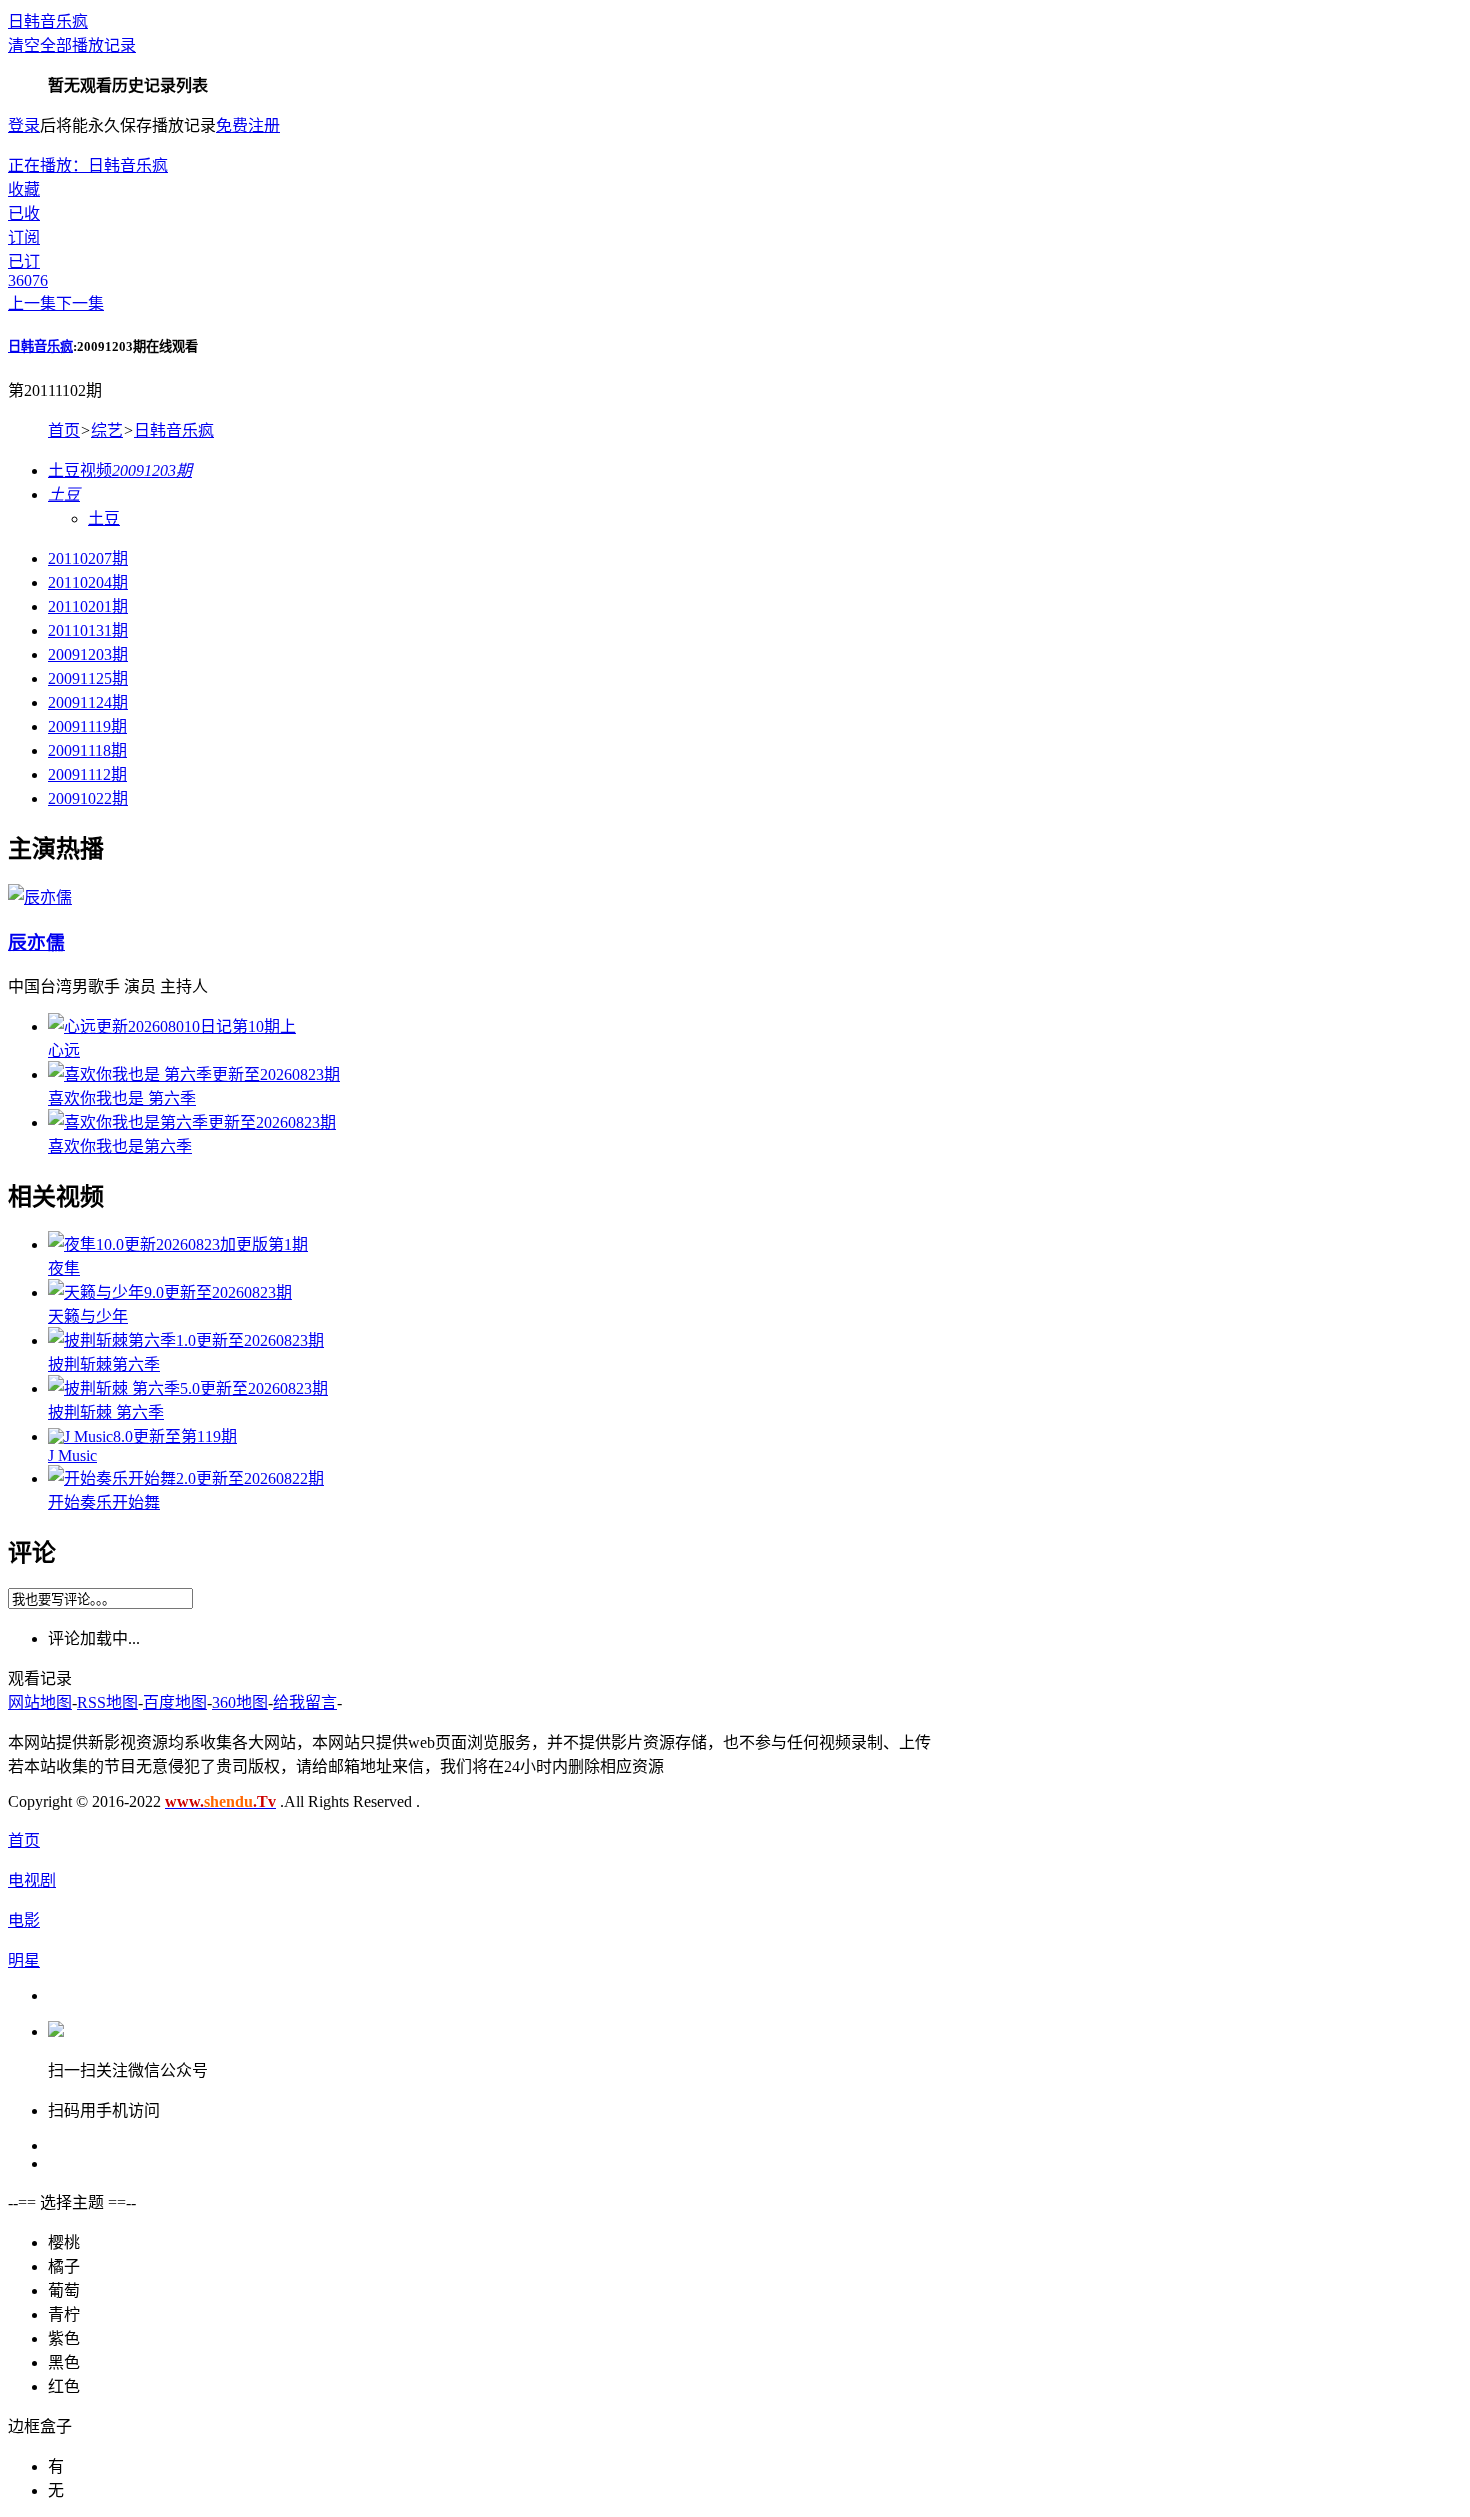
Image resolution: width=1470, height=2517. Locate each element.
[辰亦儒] (40, 897)
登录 (24, 125)
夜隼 (64, 1268)
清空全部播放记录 (72, 45)
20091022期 (88, 798)
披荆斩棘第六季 (104, 1364)
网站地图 (40, 1702)
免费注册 (248, 125)
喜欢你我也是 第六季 (122, 1098)
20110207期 (88, 558)
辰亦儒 (36, 942)
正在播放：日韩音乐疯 (88, 165)
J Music (72, 1455)
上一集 (32, 303)
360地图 (240, 1702)
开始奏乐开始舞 (104, 1502)
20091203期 (88, 654)
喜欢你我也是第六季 (120, 1146)
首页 (64, 430)
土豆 (104, 518)
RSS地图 (107, 1702)
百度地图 (175, 1702)
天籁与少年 (88, 1316)
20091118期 (87, 750)
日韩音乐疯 (48, 21)
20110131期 (88, 630)
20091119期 (87, 726)
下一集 (80, 303)
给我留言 (305, 1702)
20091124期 (88, 702)
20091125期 (88, 678)
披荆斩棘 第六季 (106, 1412)
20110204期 (88, 582)
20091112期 (87, 774)
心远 (64, 1050)
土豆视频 (120, 470)
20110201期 (88, 606)
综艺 (107, 430)
